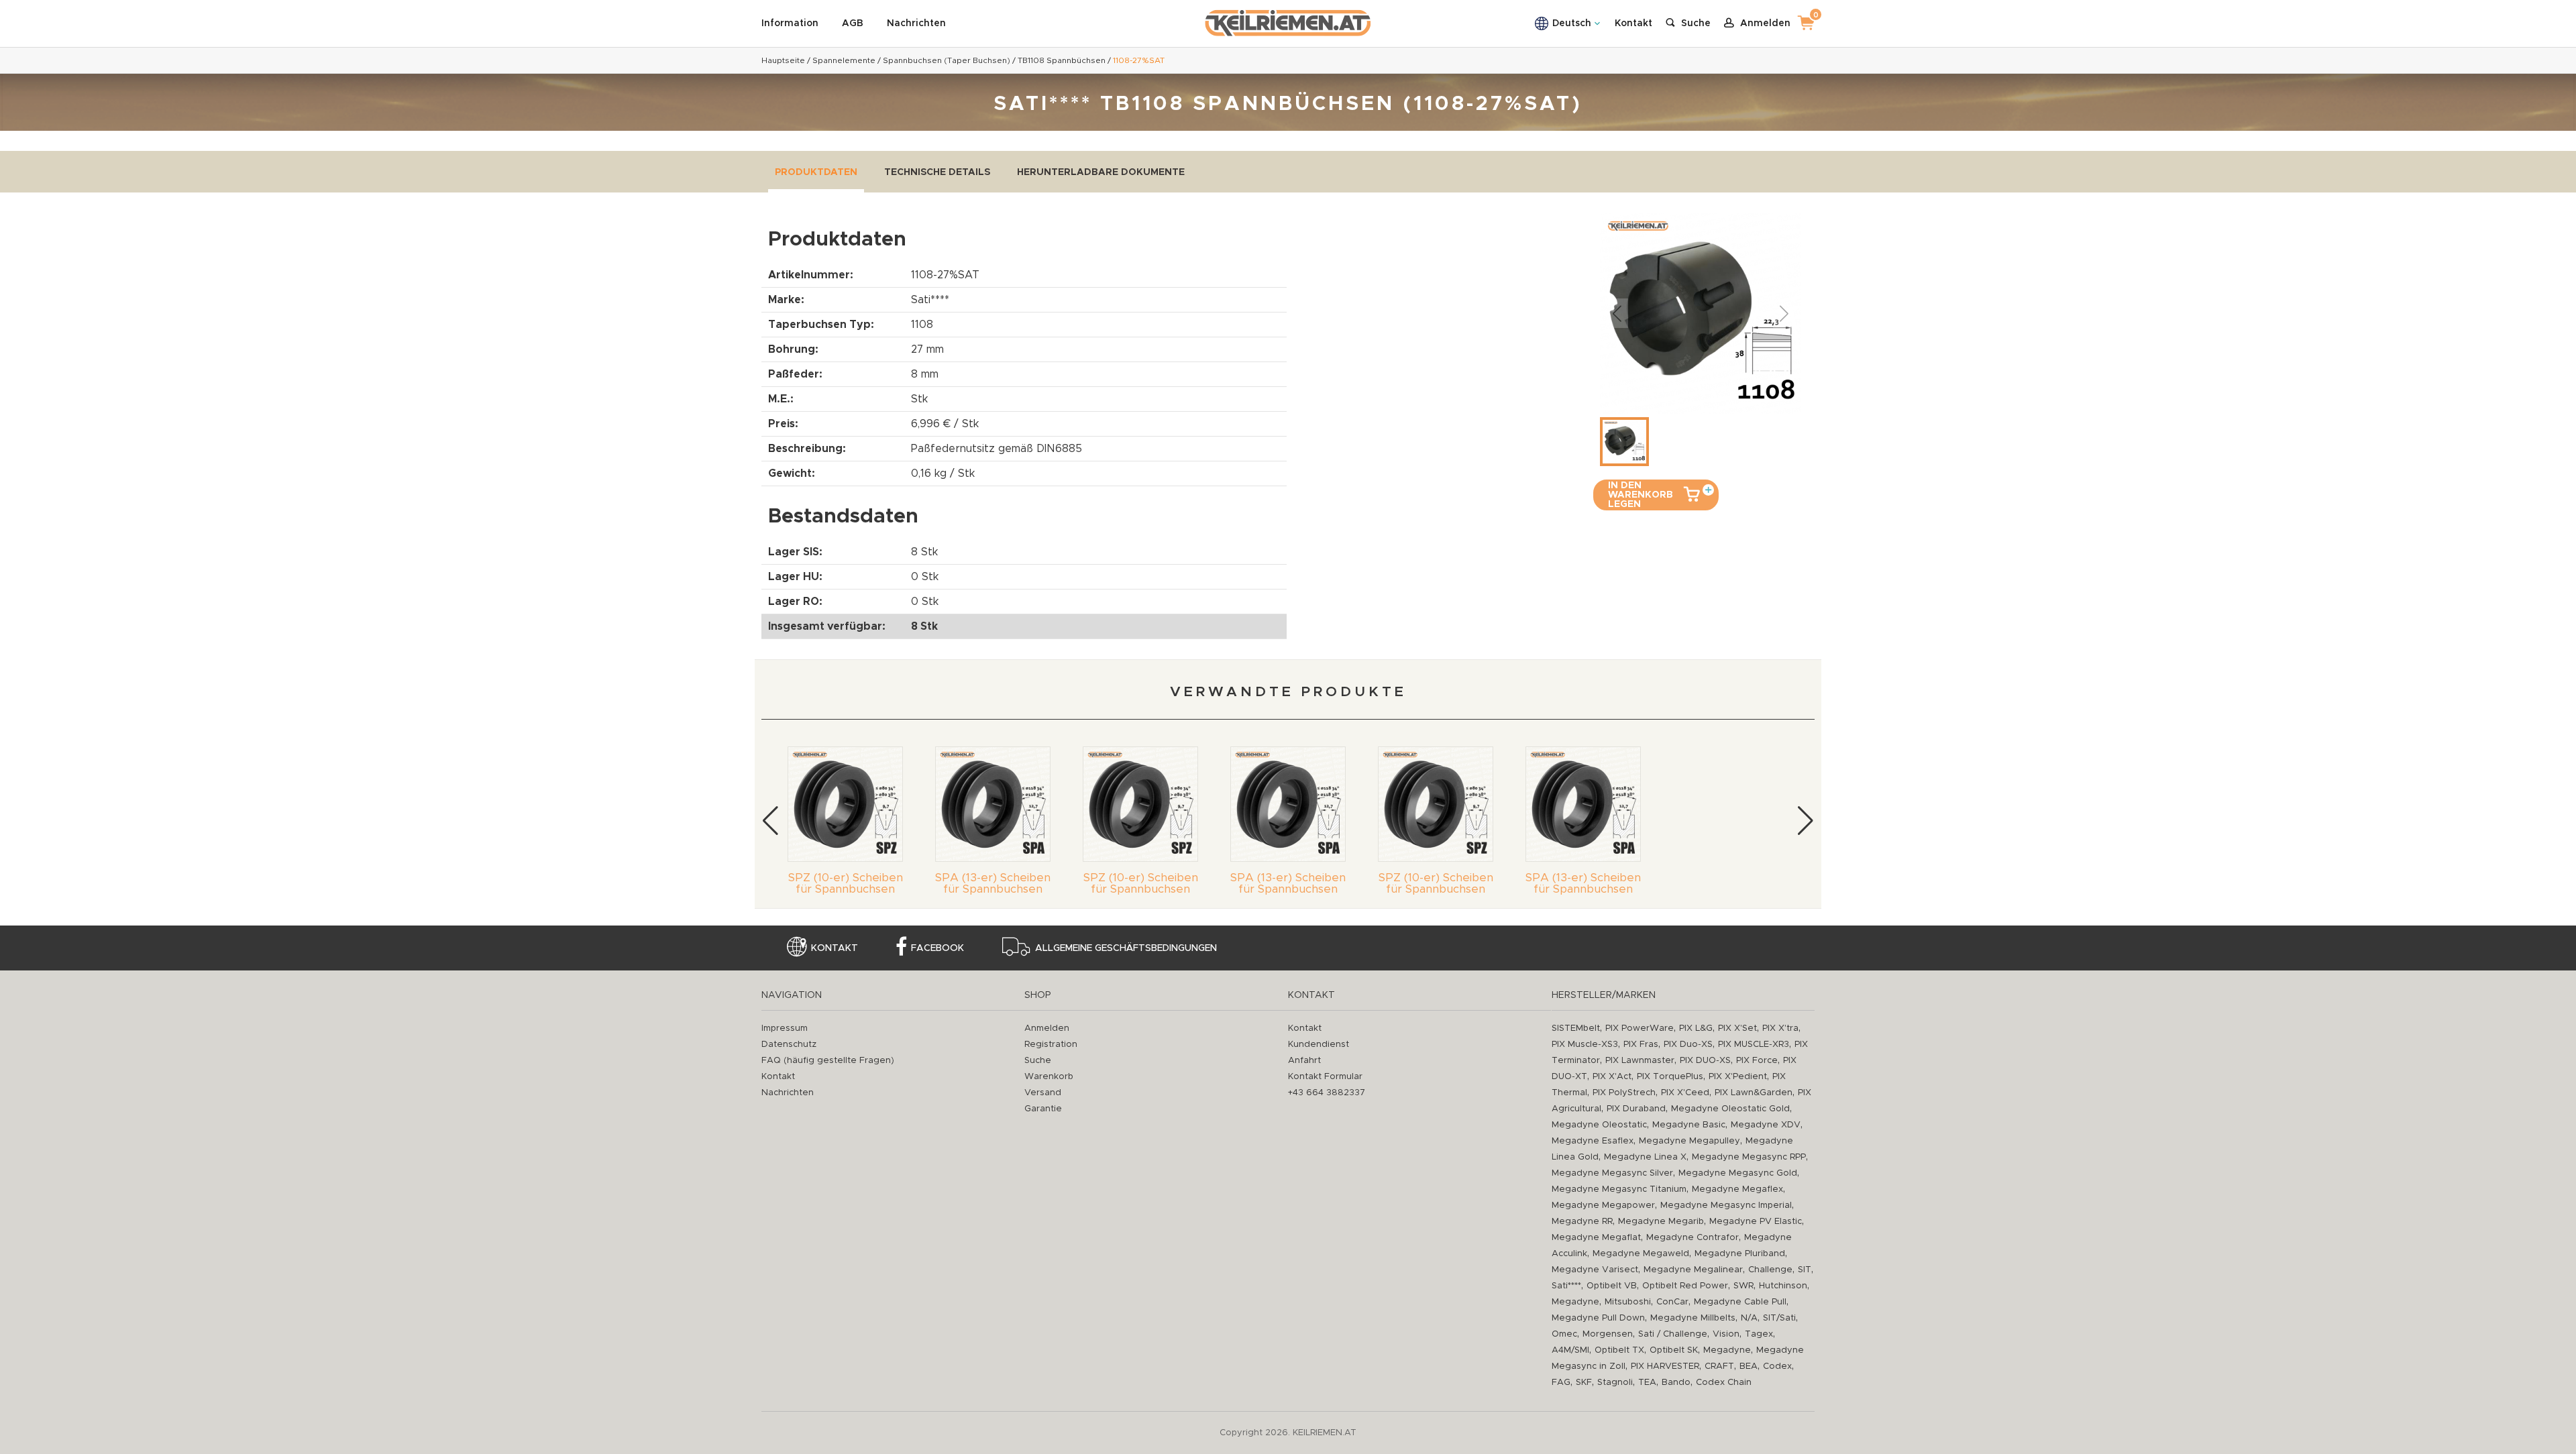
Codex (1777, 1366)
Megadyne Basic (1689, 1125)
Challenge (1770, 1270)
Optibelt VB (1612, 1286)
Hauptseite (783, 60)
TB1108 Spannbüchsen (1062, 60)
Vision (1726, 1334)
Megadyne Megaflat (1596, 1238)
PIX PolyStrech (1624, 1093)
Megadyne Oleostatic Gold (1730, 1109)
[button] (770, 821)
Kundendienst (1319, 1045)
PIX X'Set (1737, 1028)
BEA (1749, 1366)
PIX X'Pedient (1738, 1077)
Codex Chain (1724, 1383)
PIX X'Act (1612, 1077)
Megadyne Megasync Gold (1738, 1173)
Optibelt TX (1619, 1350)
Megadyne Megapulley (1689, 1141)
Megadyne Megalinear (1693, 1270)
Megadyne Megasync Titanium (1619, 1189)
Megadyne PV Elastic (1756, 1222)
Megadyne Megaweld (1641, 1254)
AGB (853, 23)
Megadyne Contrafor (1693, 1238)
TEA (1647, 1383)
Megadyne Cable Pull (1740, 1302)
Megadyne (1575, 1302)
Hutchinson (1783, 1286)
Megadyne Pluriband (1740, 1254)
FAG (1561, 1383)
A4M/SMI (1570, 1350)
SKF (1584, 1383)
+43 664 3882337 (1327, 1093)
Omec (1564, 1334)
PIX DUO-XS (1705, 1061)
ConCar (1672, 1302)
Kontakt (1633, 23)
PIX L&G (1696, 1028)
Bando (1676, 1383)
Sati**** (1566, 1286)
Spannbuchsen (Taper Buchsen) (947, 60)
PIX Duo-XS (1688, 1045)
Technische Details (937, 172)
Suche (1038, 1061)
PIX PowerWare (1640, 1028)
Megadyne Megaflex (1737, 1189)
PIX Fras (1641, 1045)
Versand (1043, 1093)
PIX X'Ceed (1685, 1093)
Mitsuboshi (1628, 1302)
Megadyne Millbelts (1693, 1318)
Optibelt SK (1674, 1350)
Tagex (1759, 1334)
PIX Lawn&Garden (1754, 1093)
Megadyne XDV (1766, 1125)
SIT (1805, 1270)
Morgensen (1608, 1334)
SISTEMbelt (1576, 1028)
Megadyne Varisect (1595, 1270)
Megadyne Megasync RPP (1749, 1157)
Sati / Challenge (1673, 1334)
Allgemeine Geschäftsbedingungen (1126, 948)
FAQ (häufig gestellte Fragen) (828, 1061)
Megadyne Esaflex (1593, 1141)
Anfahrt (1304, 1061)
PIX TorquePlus (1670, 1077)
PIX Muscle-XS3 (1585, 1045)
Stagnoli (1615, 1383)
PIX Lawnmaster (1640, 1061)
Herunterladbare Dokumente (1101, 172)
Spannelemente (844, 60)
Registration (1051, 1045)
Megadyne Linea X (1645, 1157)
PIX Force (1757, 1061)
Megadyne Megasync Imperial (1726, 1206)
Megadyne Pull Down (1598, 1318)
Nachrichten (916, 23)
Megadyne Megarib (1661, 1222)
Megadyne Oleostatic (1599, 1125)
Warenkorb (1049, 1077)
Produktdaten (816, 172)
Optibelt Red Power (1685, 1286)
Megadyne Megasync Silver (1612, 1173)
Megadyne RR (1582, 1222)
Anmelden (1047, 1028)
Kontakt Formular (1325, 1077)
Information (790, 23)
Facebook (937, 948)
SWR (1743, 1286)
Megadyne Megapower (1603, 1206)
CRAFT (1719, 1366)
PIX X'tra (1780, 1028)
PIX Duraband (1636, 1109)
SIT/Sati (1779, 1318)
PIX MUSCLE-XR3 (1754, 1045)
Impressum (785, 1028)
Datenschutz (789, 1045)
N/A (1749, 1318)
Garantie (1043, 1109)
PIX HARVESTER (1665, 1366)
